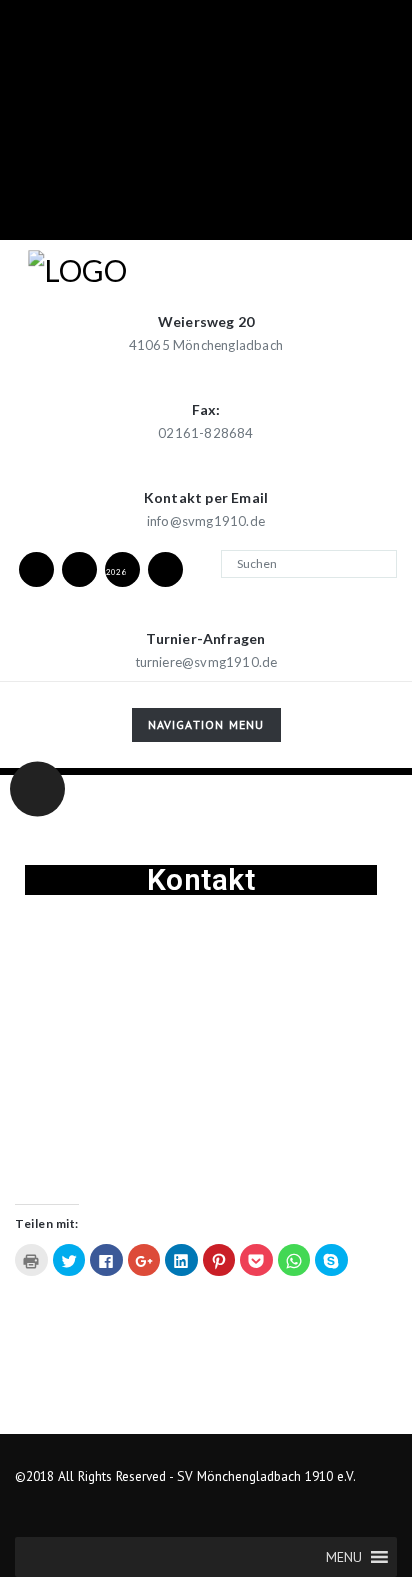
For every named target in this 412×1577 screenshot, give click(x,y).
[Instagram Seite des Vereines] (79, 568)
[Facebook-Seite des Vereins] (36, 568)
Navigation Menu (206, 728)
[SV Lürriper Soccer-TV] (165, 568)
